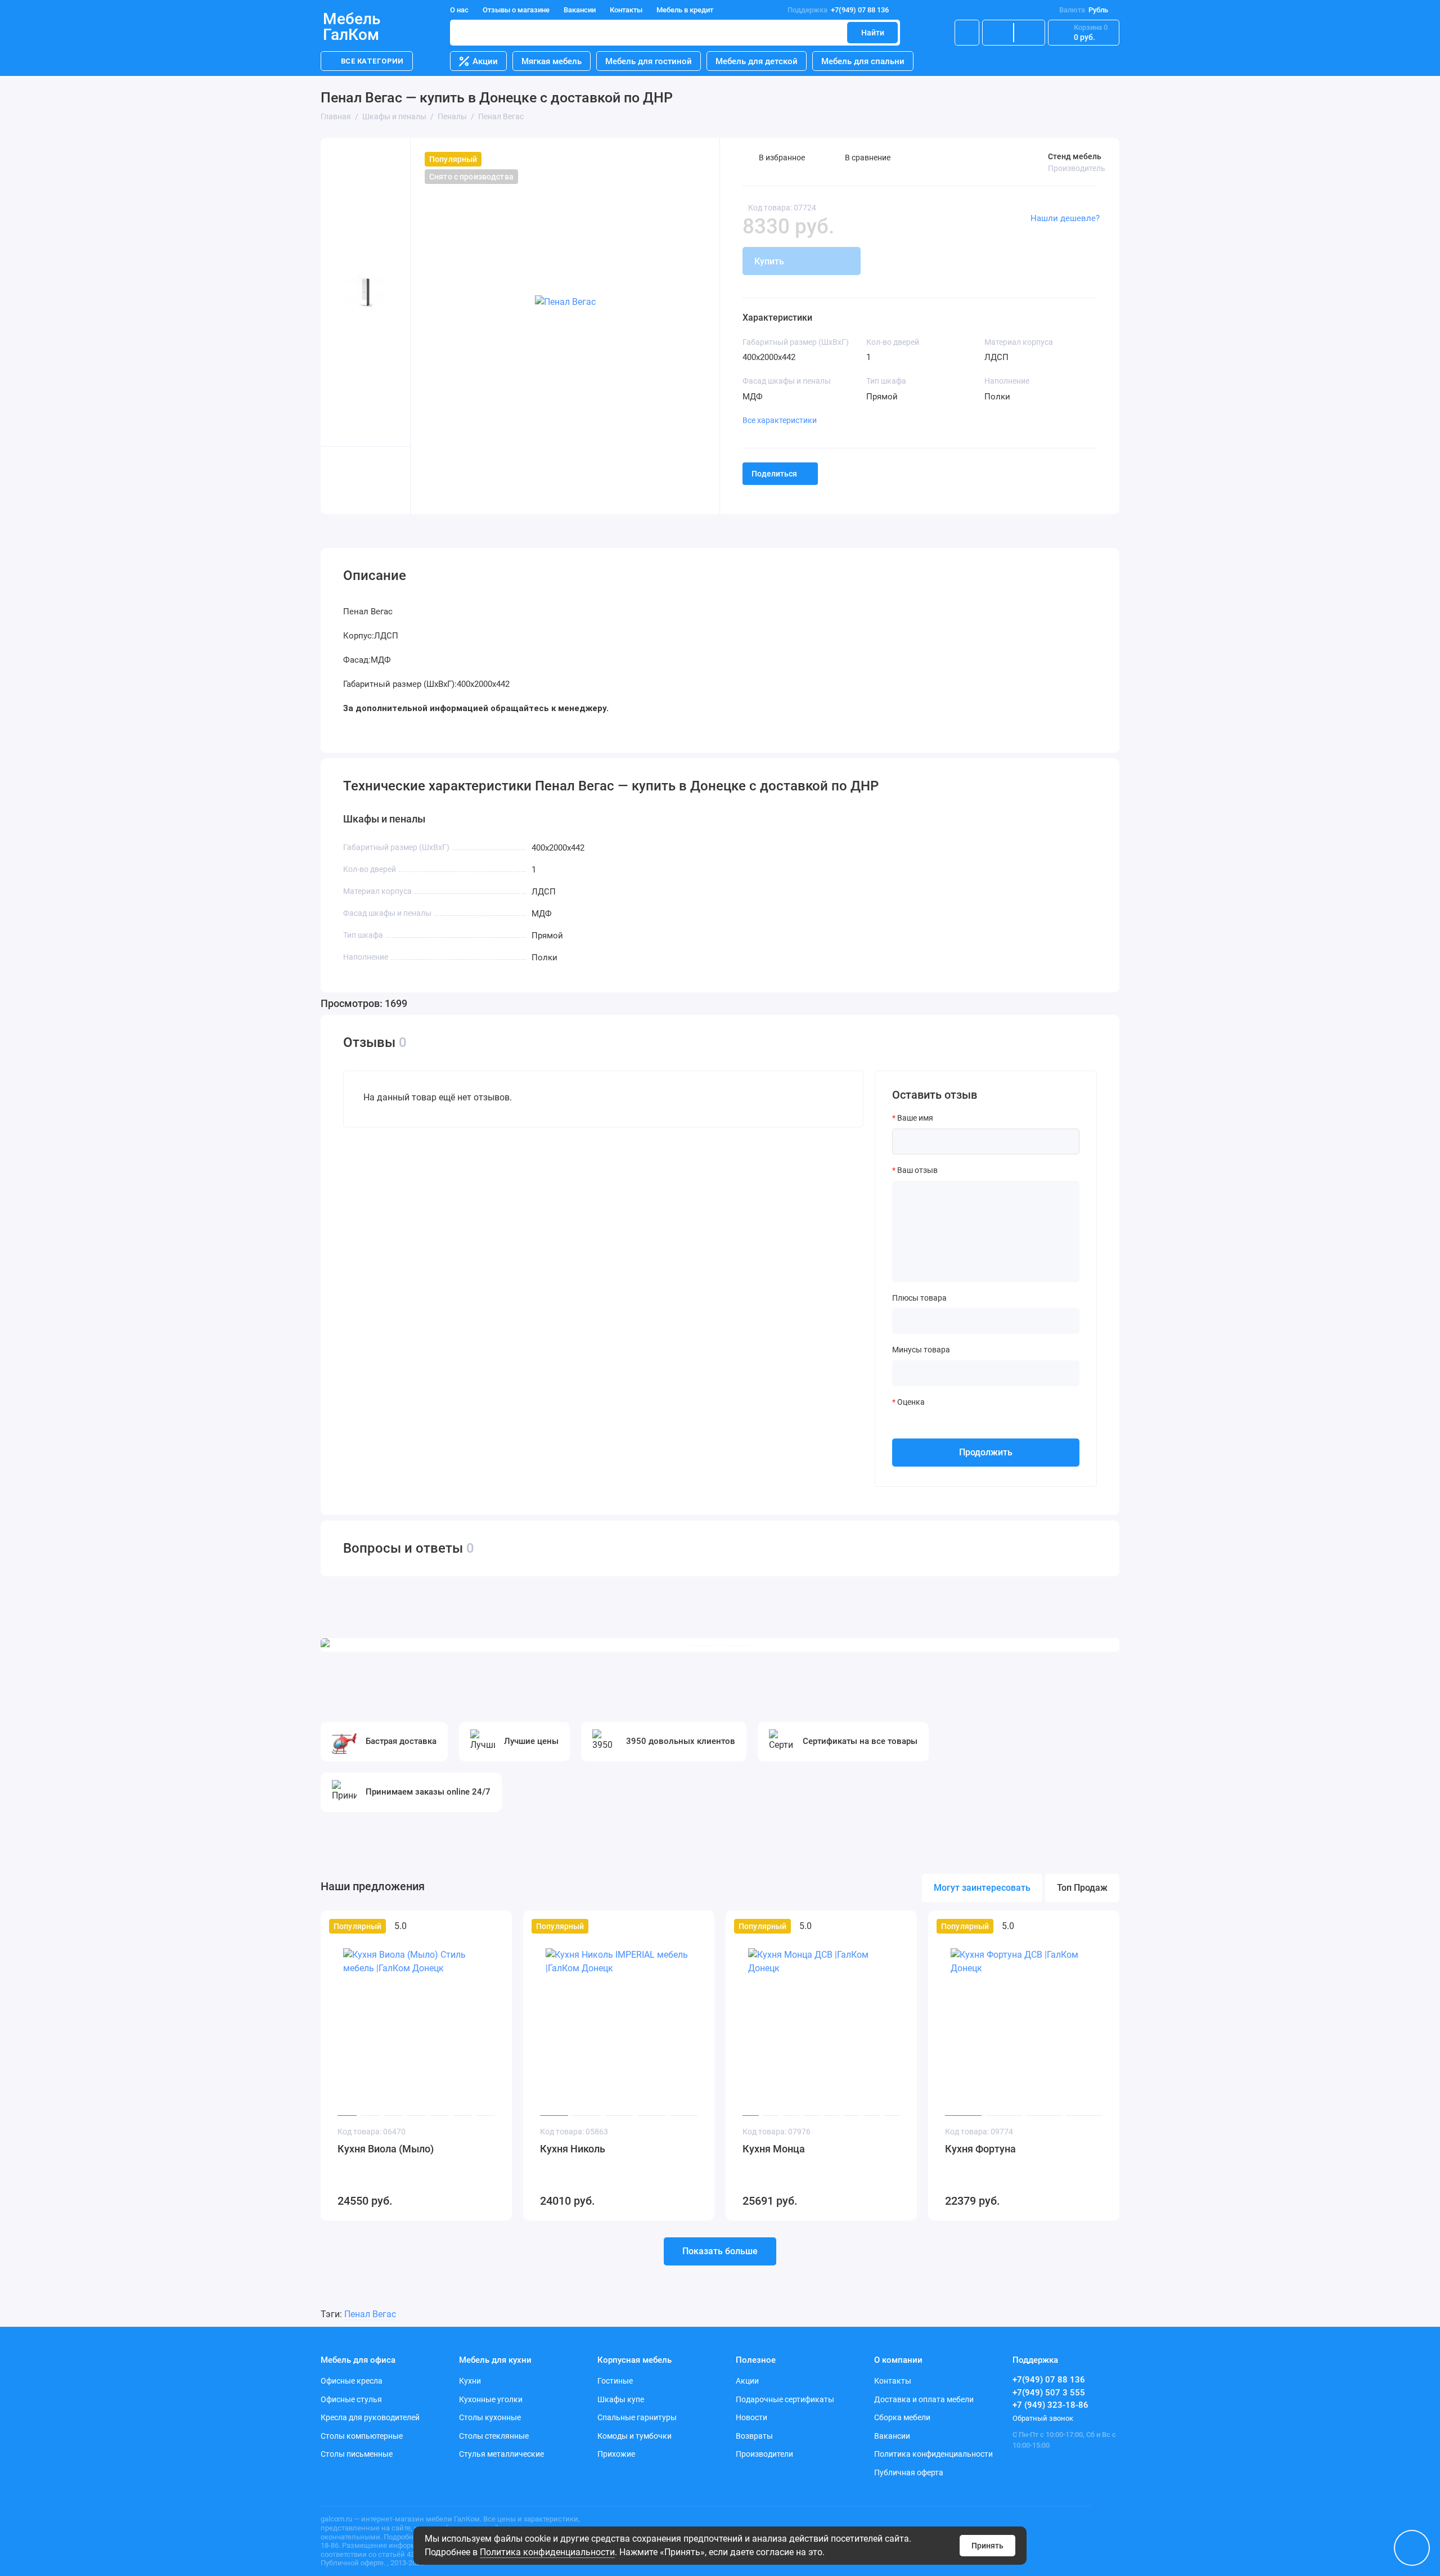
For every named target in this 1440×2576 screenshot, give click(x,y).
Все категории (372, 61)
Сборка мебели (902, 2417)
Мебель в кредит (685, 10)
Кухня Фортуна (980, 2149)
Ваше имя (915, 1118)
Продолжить (986, 1452)
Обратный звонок (1043, 2418)
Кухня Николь (573, 2149)
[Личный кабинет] (967, 33)
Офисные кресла (352, 2381)
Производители (764, 2454)
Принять (987, 2546)
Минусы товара (921, 1350)
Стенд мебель (1075, 156)
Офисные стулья (351, 2399)
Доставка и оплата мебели (924, 2399)
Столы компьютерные (362, 2436)
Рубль (1084, 10)
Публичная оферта (909, 2472)
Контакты (626, 10)
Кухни (470, 2381)
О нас (459, 10)
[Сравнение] (998, 33)
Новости (751, 2417)
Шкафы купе (621, 2399)
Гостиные (615, 2381)
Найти (873, 33)
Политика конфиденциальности (547, 2552)
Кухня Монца (774, 2149)
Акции (485, 61)
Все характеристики (780, 420)
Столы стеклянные (494, 2436)
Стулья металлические (501, 2454)
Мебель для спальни (863, 61)
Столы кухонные (490, 2417)
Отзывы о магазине (516, 10)
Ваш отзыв (917, 1170)
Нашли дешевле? (1065, 218)
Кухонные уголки (491, 2399)
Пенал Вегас (370, 2314)
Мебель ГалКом (352, 27)
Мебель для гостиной (649, 61)
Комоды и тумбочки (634, 2436)
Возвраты (754, 2436)
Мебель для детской (757, 61)
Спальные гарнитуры (637, 2417)
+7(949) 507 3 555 (1049, 2393)
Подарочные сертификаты (785, 2399)
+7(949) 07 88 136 (838, 10)
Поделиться (774, 474)
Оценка (911, 1402)
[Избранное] (1029, 33)
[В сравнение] (476, 1926)
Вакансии (580, 10)
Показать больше (720, 2251)
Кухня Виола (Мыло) (386, 2149)
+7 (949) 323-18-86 (1050, 2405)
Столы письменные (357, 2454)
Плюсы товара (919, 1298)
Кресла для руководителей (370, 2417)
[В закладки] (496, 1926)
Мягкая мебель (552, 61)
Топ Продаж (1082, 1888)
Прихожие (616, 2454)
